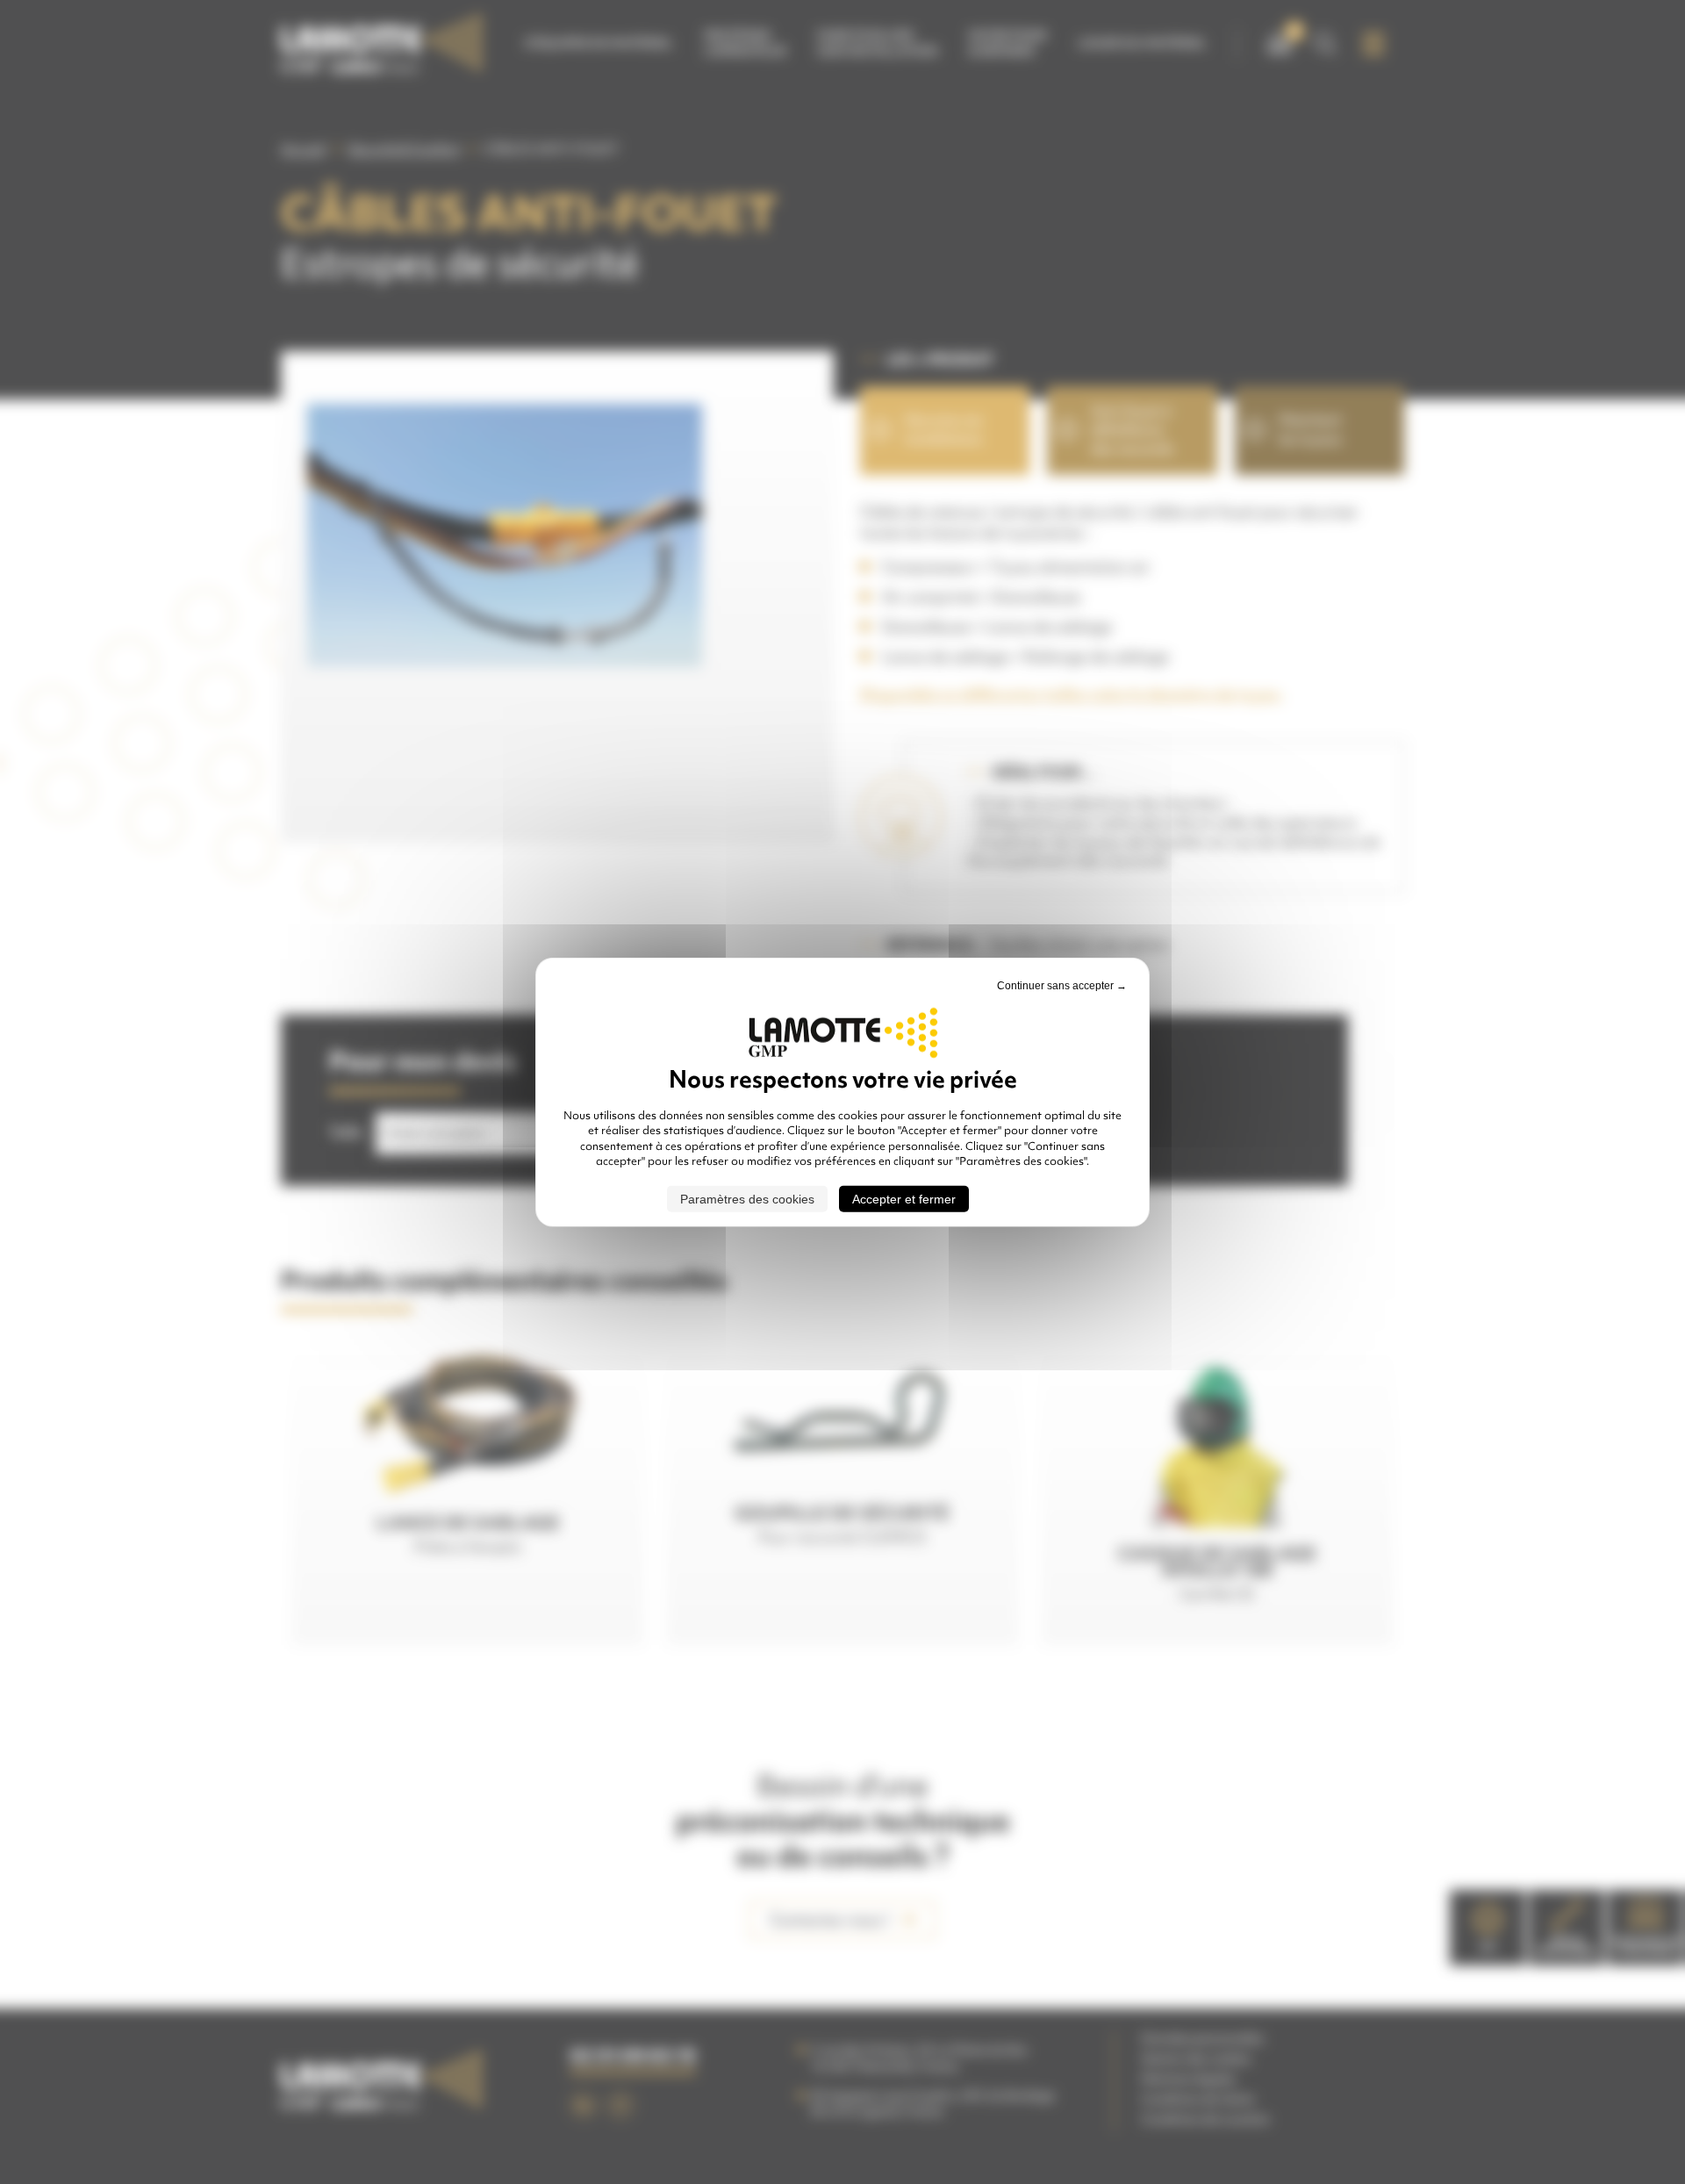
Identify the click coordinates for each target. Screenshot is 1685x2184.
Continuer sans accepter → (1062, 986)
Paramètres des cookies (747, 1198)
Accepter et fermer (904, 1198)
